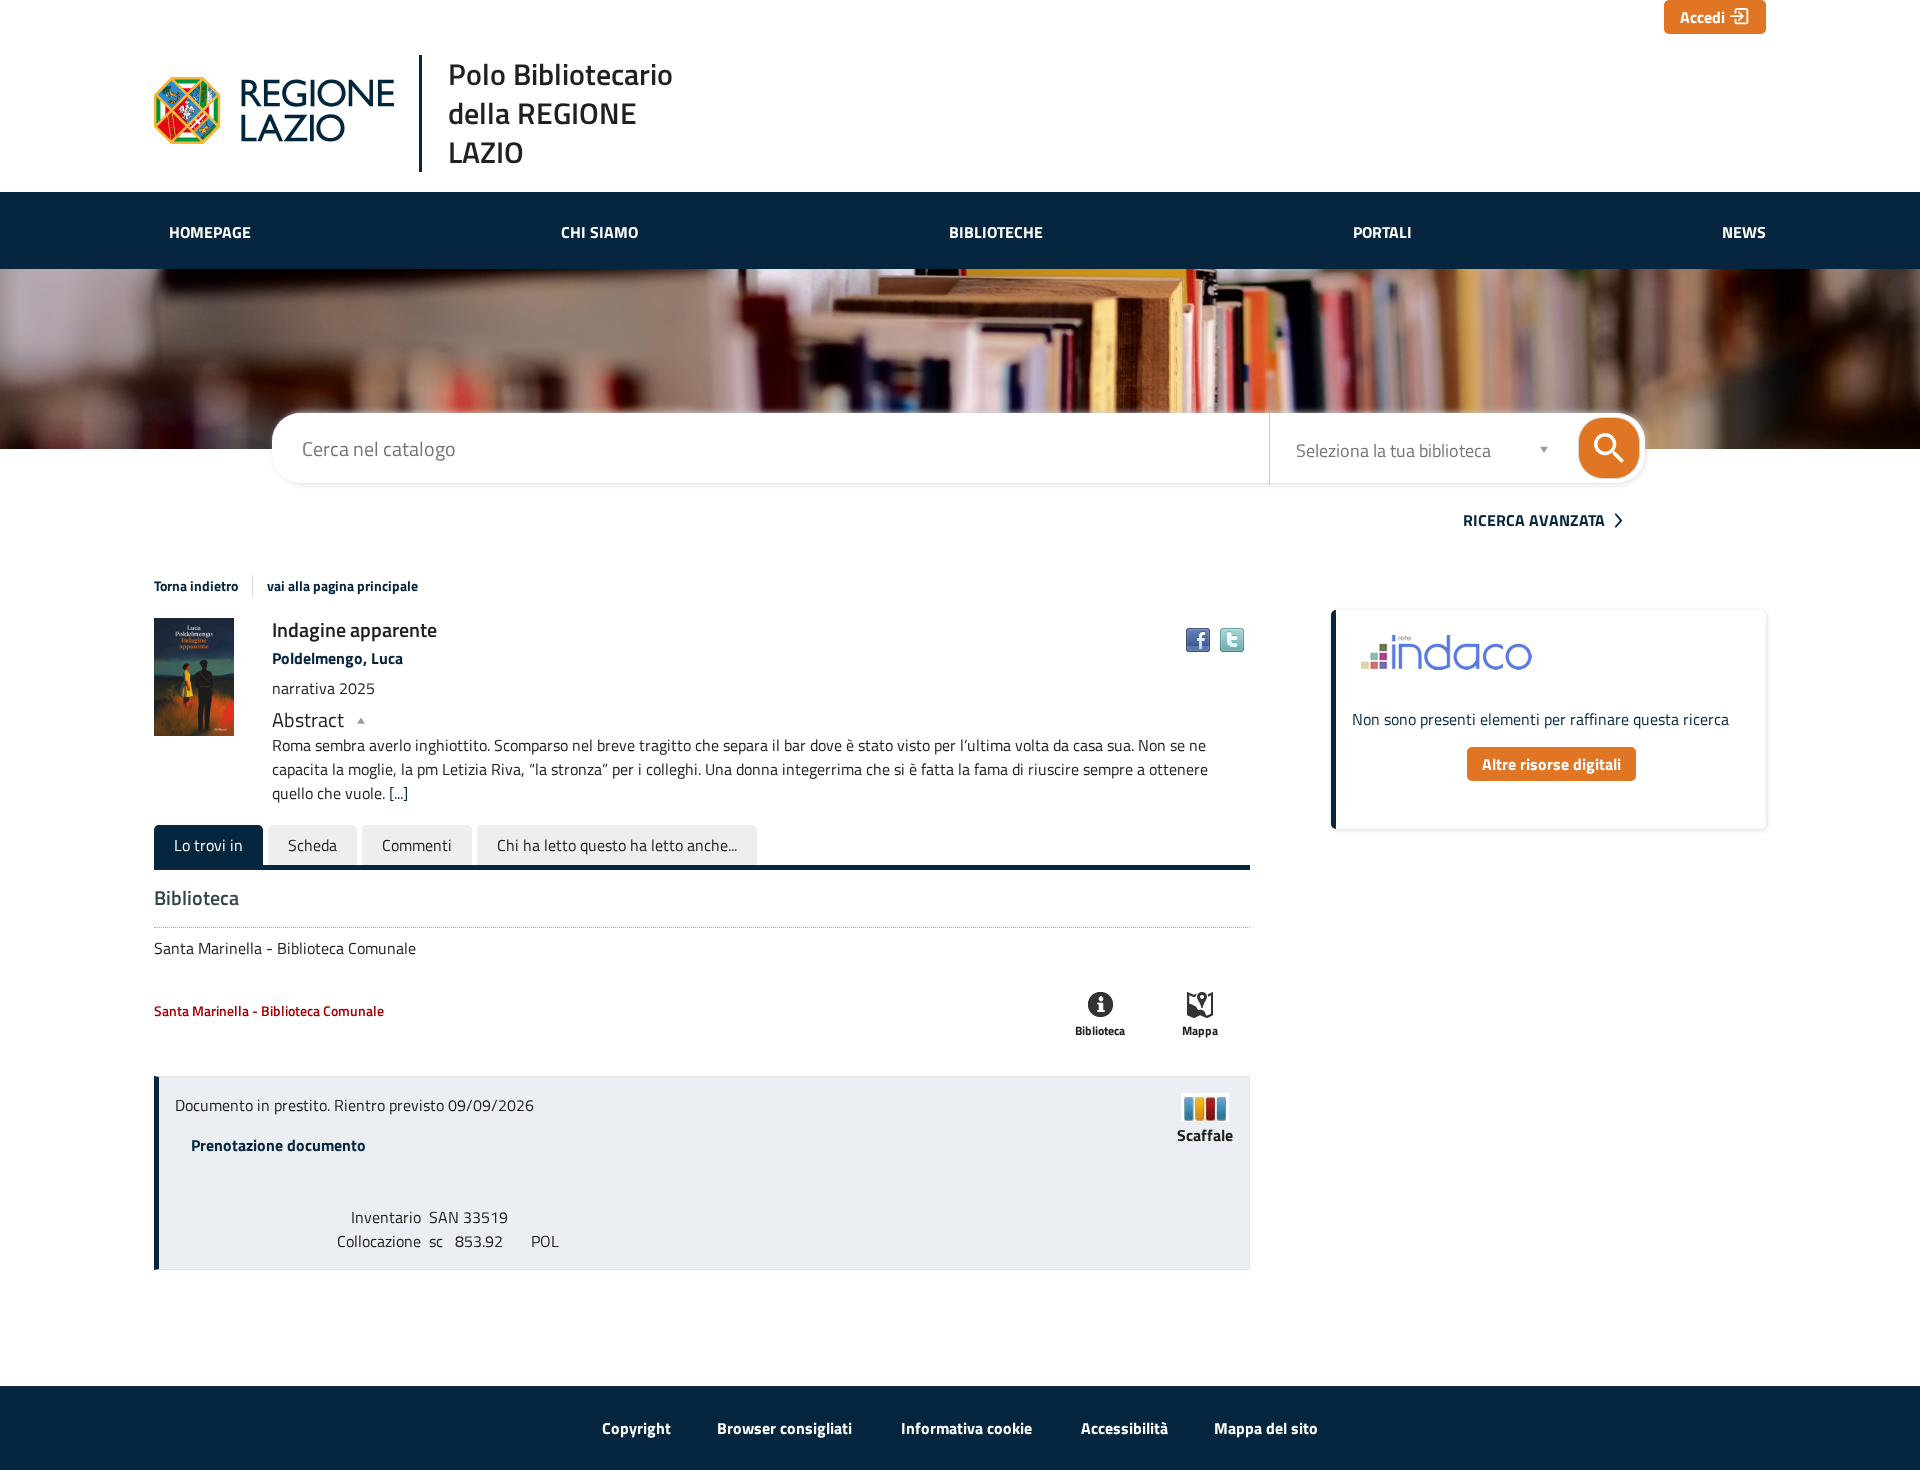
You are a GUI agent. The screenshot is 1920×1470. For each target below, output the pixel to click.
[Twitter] (1232, 640)
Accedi (1702, 17)
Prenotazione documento (278, 1145)
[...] (398, 793)
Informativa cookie (966, 1428)
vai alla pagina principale (342, 586)
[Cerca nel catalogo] (1609, 448)
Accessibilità (1124, 1428)
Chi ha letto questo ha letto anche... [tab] (617, 845)
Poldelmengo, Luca (337, 658)
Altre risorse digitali (1551, 764)
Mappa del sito (1266, 1428)
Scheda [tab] (312, 845)
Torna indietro (196, 586)
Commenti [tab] (417, 845)
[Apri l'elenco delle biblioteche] (1544, 448)
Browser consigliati (784, 1428)
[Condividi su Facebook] (1198, 640)
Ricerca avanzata (1534, 520)
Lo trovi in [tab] (208, 845)
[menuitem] (210, 232)
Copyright (636, 1428)
